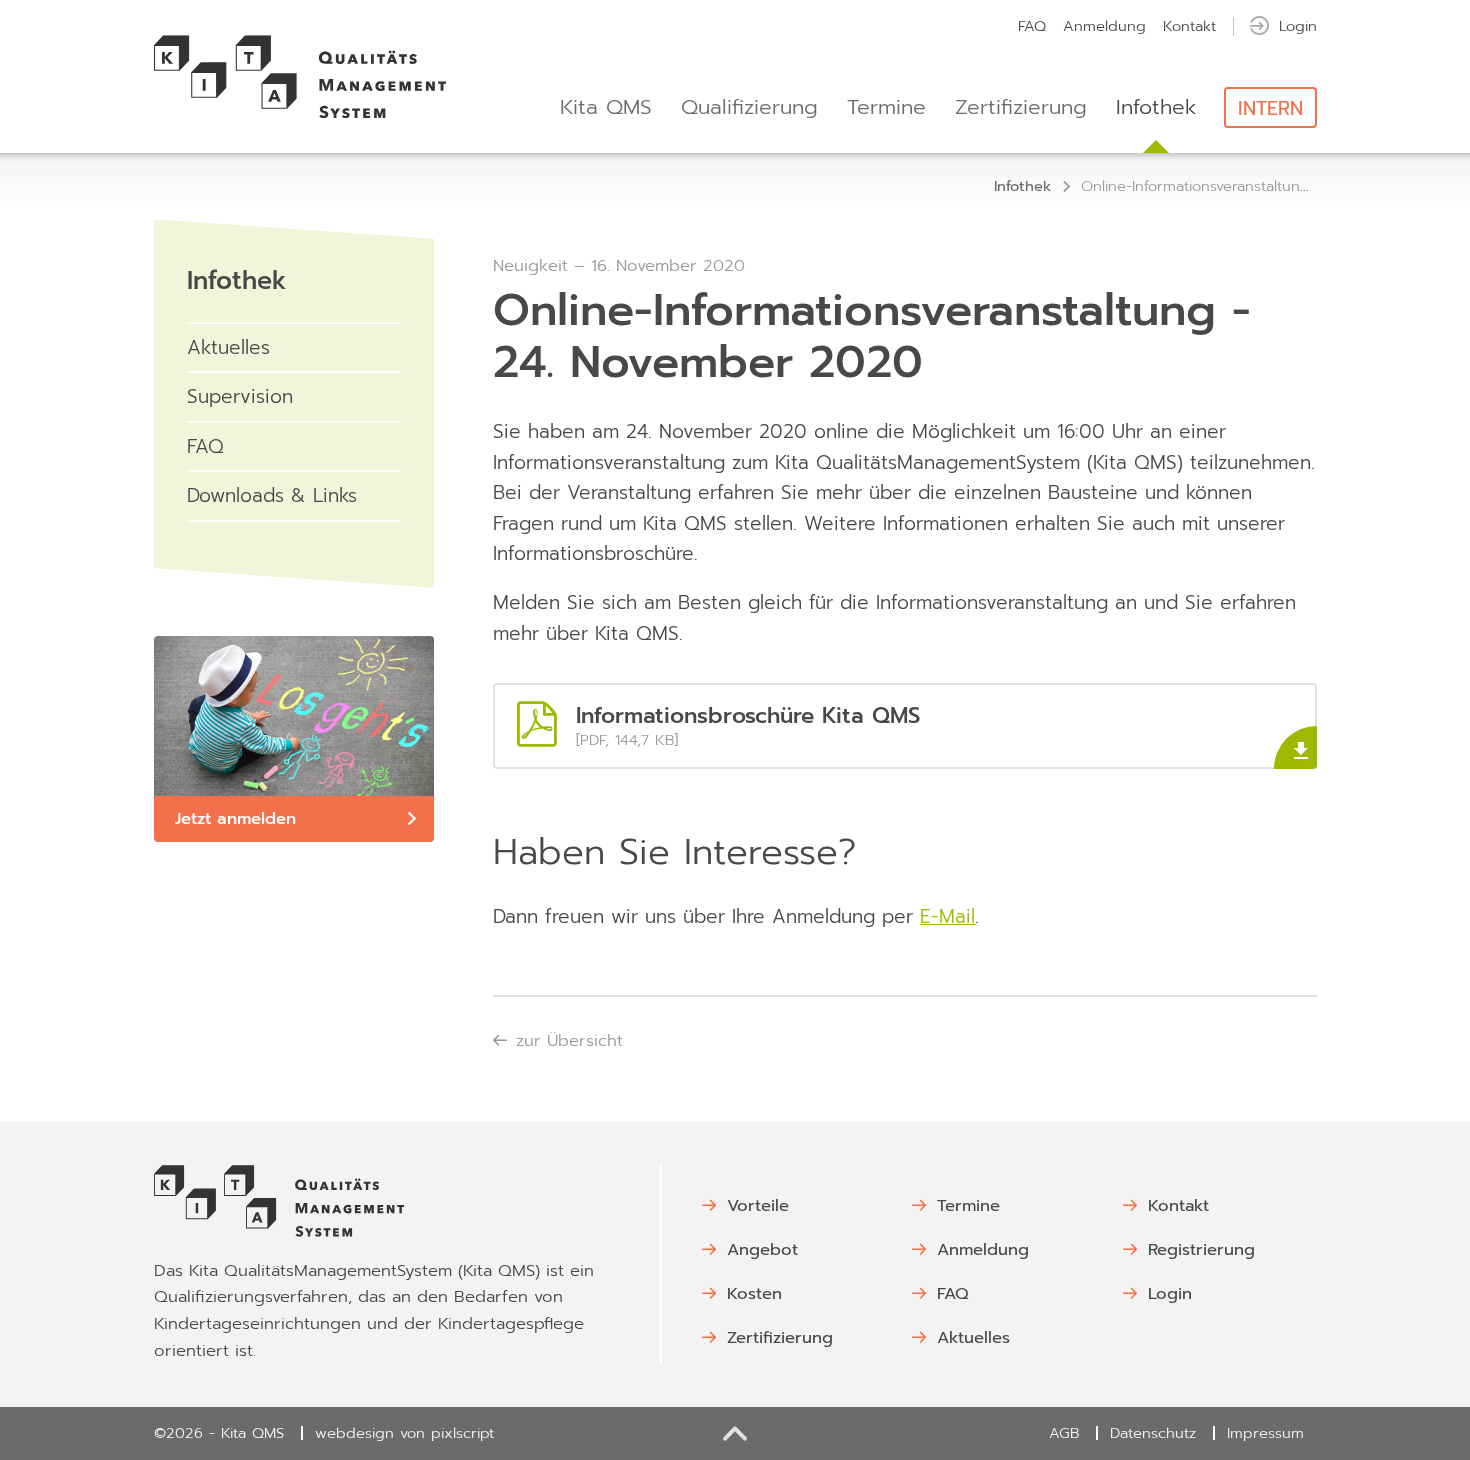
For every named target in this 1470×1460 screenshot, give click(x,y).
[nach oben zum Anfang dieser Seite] (735, 1433)
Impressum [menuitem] (1265, 1433)
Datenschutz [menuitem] (1153, 1433)
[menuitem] (1032, 26)
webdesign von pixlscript (404, 1433)
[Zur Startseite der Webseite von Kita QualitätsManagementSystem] (300, 77)
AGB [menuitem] (1064, 1433)
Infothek (237, 281)
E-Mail (947, 916)
